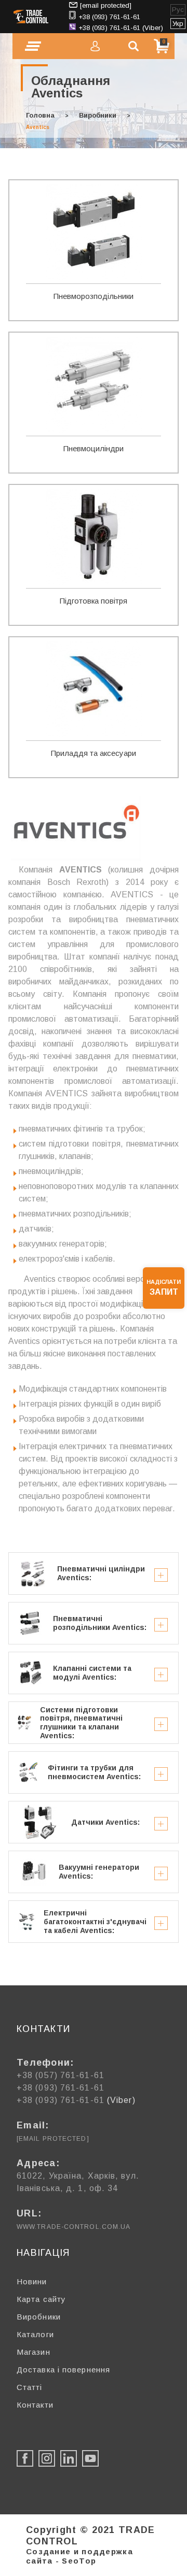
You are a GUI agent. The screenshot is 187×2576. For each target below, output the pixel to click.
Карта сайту (41, 2299)
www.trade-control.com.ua (74, 2227)
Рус (178, 10)
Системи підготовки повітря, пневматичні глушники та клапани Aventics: (81, 1723)
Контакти (35, 2405)
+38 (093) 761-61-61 (109, 17)
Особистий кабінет (95, 46)
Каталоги (35, 2334)
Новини (32, 2281)
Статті (30, 2387)
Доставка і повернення (63, 2370)
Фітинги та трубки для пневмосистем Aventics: (94, 1772)
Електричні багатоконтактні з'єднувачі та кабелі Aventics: (95, 1922)
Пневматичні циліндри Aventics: (101, 1573)
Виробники (98, 115)
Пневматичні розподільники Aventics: (100, 1623)
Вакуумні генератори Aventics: (99, 1872)
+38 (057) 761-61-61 (61, 2075)
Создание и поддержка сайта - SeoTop (79, 2556)
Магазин (34, 2352)
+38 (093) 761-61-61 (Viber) (121, 28)
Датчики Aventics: (105, 1822)
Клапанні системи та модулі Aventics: (92, 1673)
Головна (40, 115)
